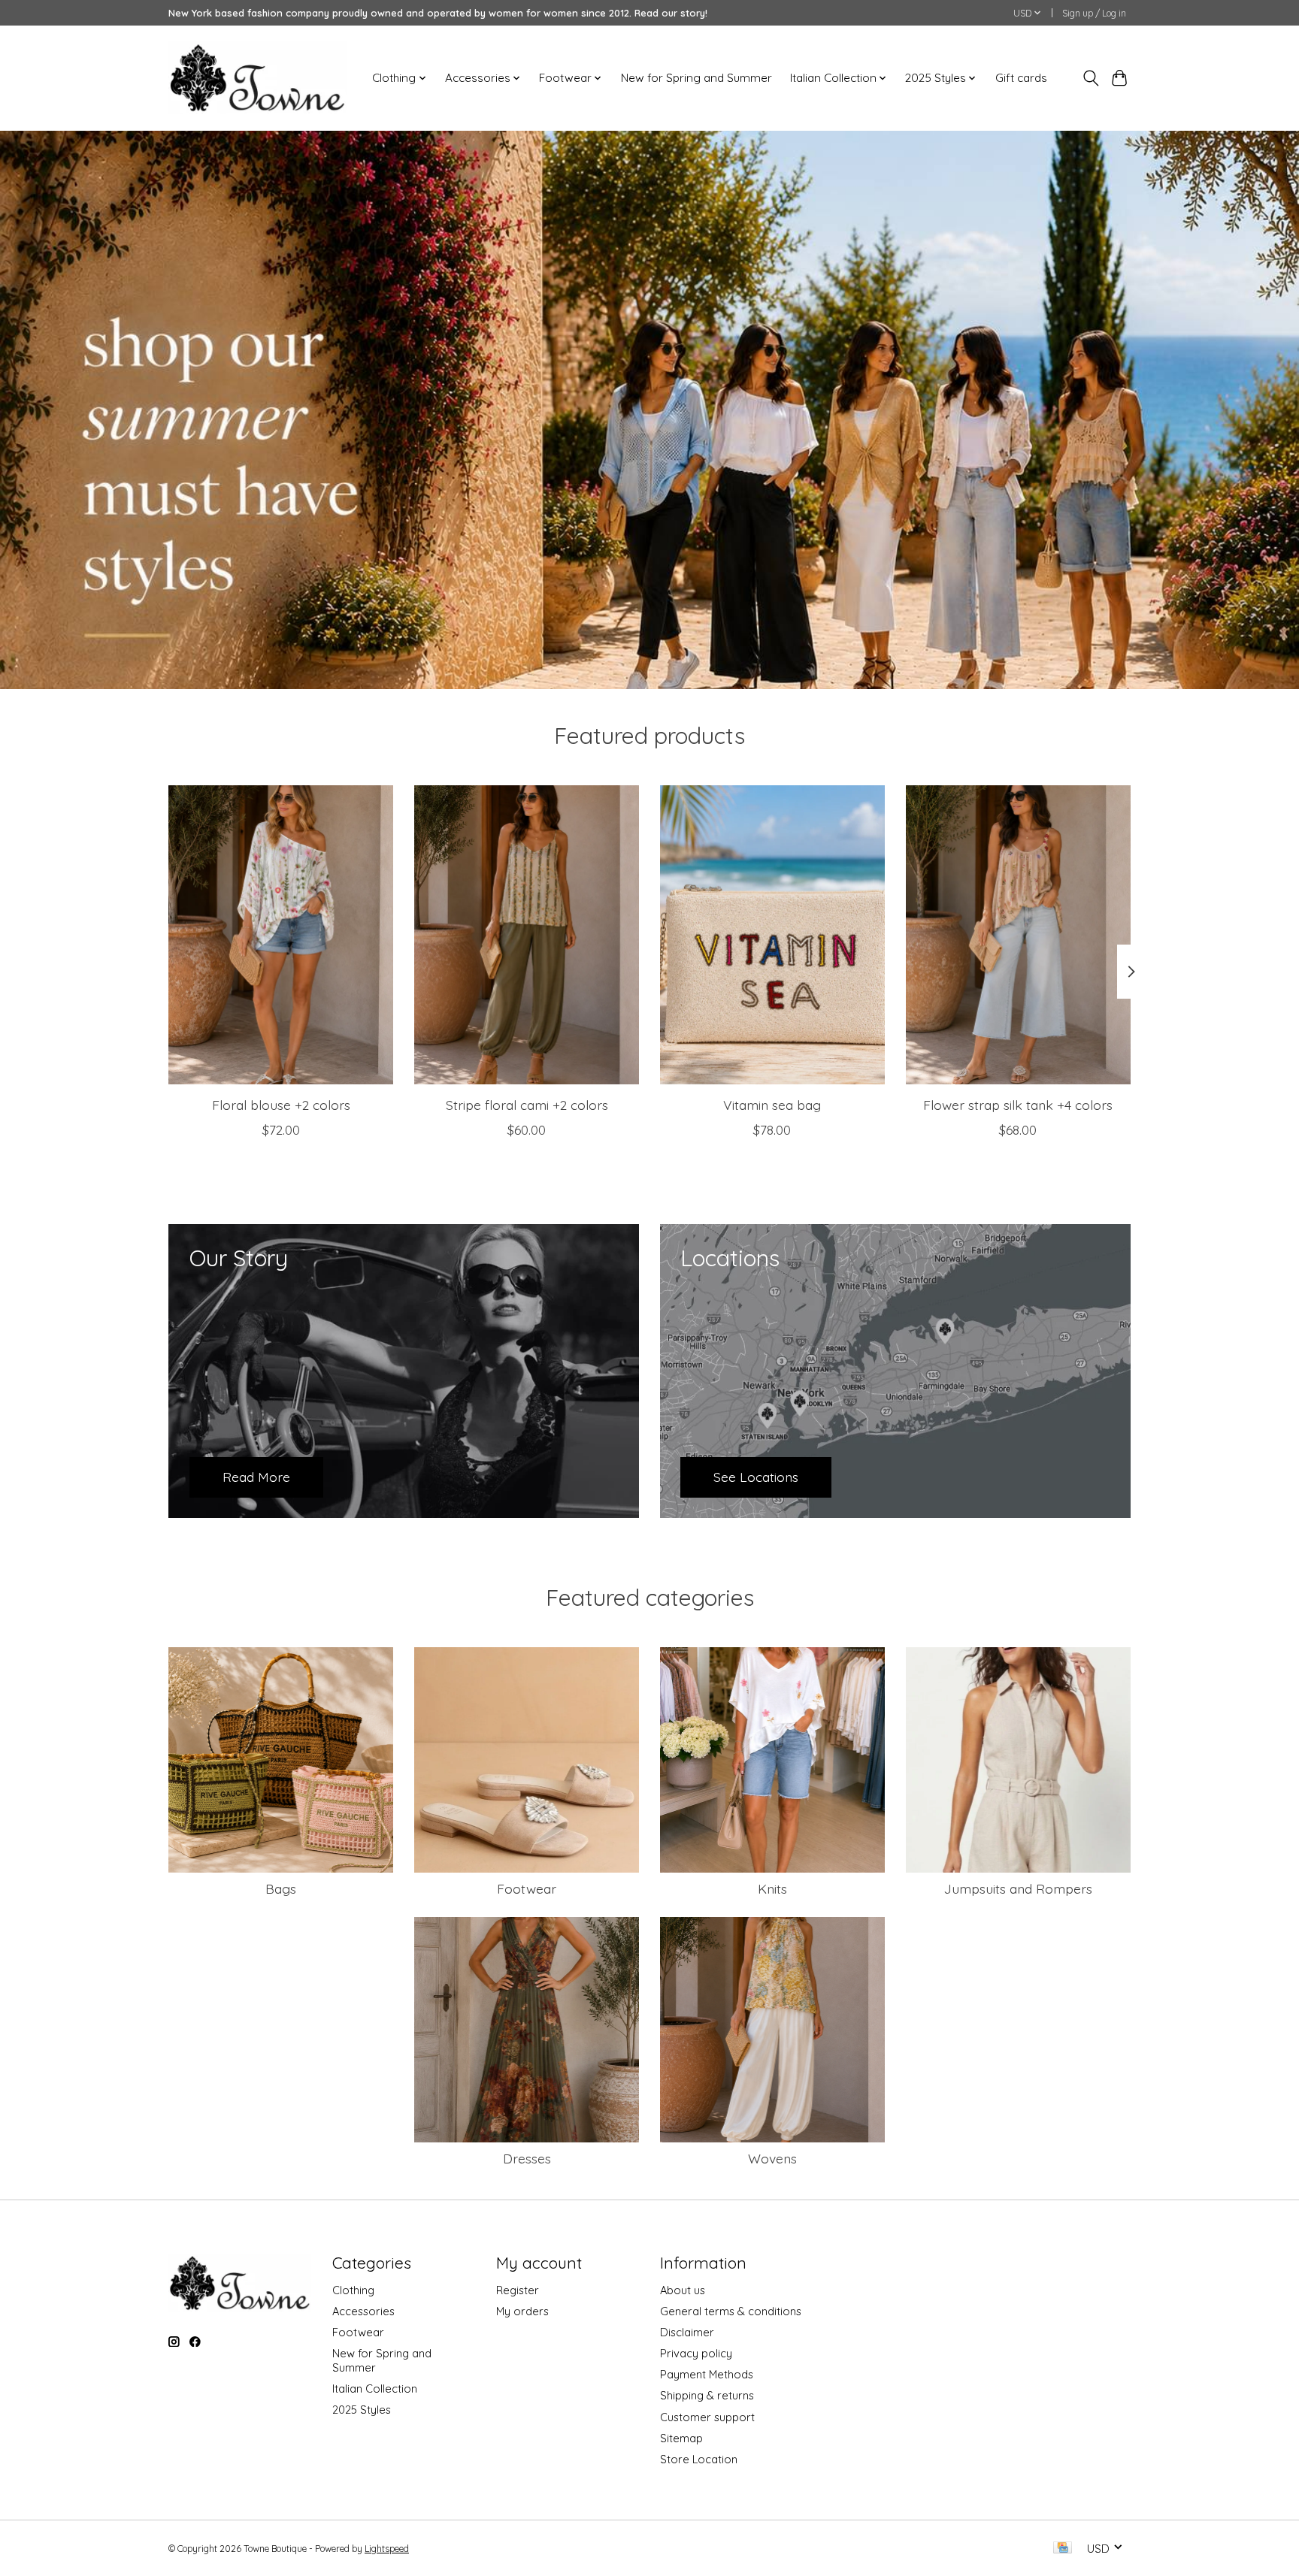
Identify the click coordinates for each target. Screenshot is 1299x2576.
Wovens (772, 2158)
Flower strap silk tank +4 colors (1018, 1104)
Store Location (699, 2459)
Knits (772, 1888)
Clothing (353, 2290)
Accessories (363, 2311)
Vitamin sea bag (772, 1104)
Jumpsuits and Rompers (1018, 1888)
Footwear (527, 1888)
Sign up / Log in (1094, 13)
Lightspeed (387, 2549)
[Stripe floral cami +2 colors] (527, 935)
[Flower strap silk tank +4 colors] (1018, 935)
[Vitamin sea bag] (772, 935)
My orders (522, 2311)
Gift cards (1021, 78)
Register (518, 2290)
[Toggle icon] (1090, 78)
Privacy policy (696, 2353)
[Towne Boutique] (257, 78)
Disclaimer (687, 2332)
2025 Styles (362, 2410)
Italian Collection (375, 2389)
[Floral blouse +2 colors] (281, 935)
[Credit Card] (1063, 2549)
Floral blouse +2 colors (281, 1104)
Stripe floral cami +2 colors (527, 1104)
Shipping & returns (707, 2395)
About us (683, 2290)
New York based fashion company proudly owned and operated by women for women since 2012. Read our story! (438, 13)
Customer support (707, 2417)
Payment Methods (707, 2374)
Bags (281, 1888)
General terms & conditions (731, 2311)
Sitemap (681, 2438)
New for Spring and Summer (696, 78)
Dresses (527, 2158)
